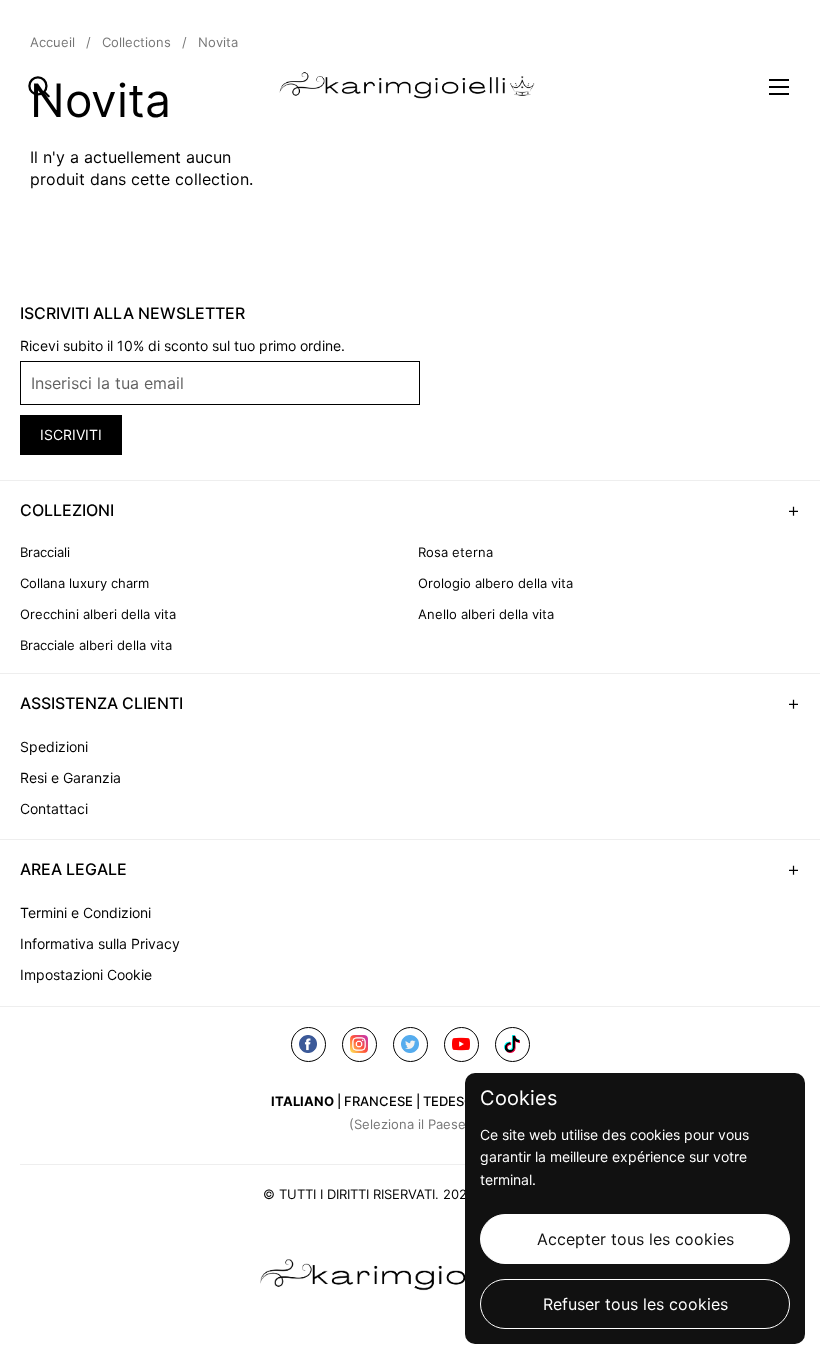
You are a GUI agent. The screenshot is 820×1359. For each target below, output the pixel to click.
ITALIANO (302, 1101)
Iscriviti (71, 434)
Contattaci (54, 808)
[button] (38, 86)
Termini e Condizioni (85, 912)
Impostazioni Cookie (86, 974)
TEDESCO (453, 1101)
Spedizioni (54, 746)
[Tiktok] (512, 1044)
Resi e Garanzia (70, 777)
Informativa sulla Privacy (100, 943)
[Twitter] (410, 1044)
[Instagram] (359, 1044)
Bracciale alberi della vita (96, 645)
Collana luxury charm (84, 583)
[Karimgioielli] (410, 86)
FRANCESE (378, 1101)
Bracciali (45, 552)
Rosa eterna (455, 552)
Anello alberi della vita (486, 614)
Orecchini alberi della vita (98, 614)
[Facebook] (308, 1044)
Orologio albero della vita (495, 583)
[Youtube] (461, 1044)
